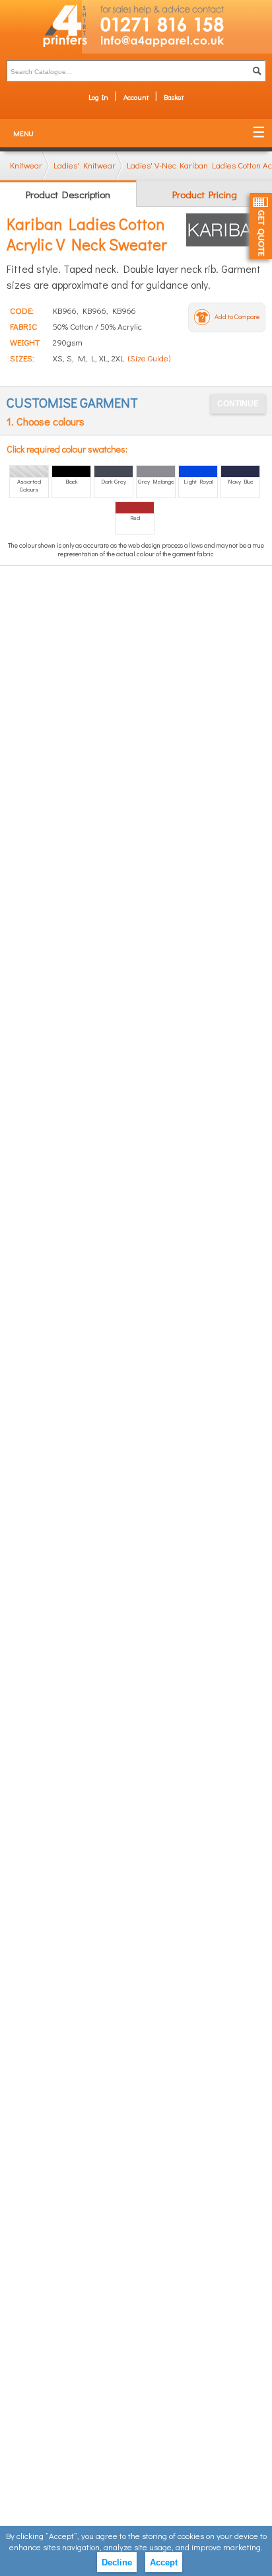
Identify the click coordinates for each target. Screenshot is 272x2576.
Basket (174, 97)
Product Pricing (205, 194)
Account (136, 97)
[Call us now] (177, 17)
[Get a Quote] (261, 226)
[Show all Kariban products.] (226, 230)
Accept (164, 2562)
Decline (117, 2562)
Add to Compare (237, 317)
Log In (98, 97)
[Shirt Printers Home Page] (41, 27)
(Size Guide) (149, 358)
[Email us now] (177, 44)
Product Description (68, 194)
